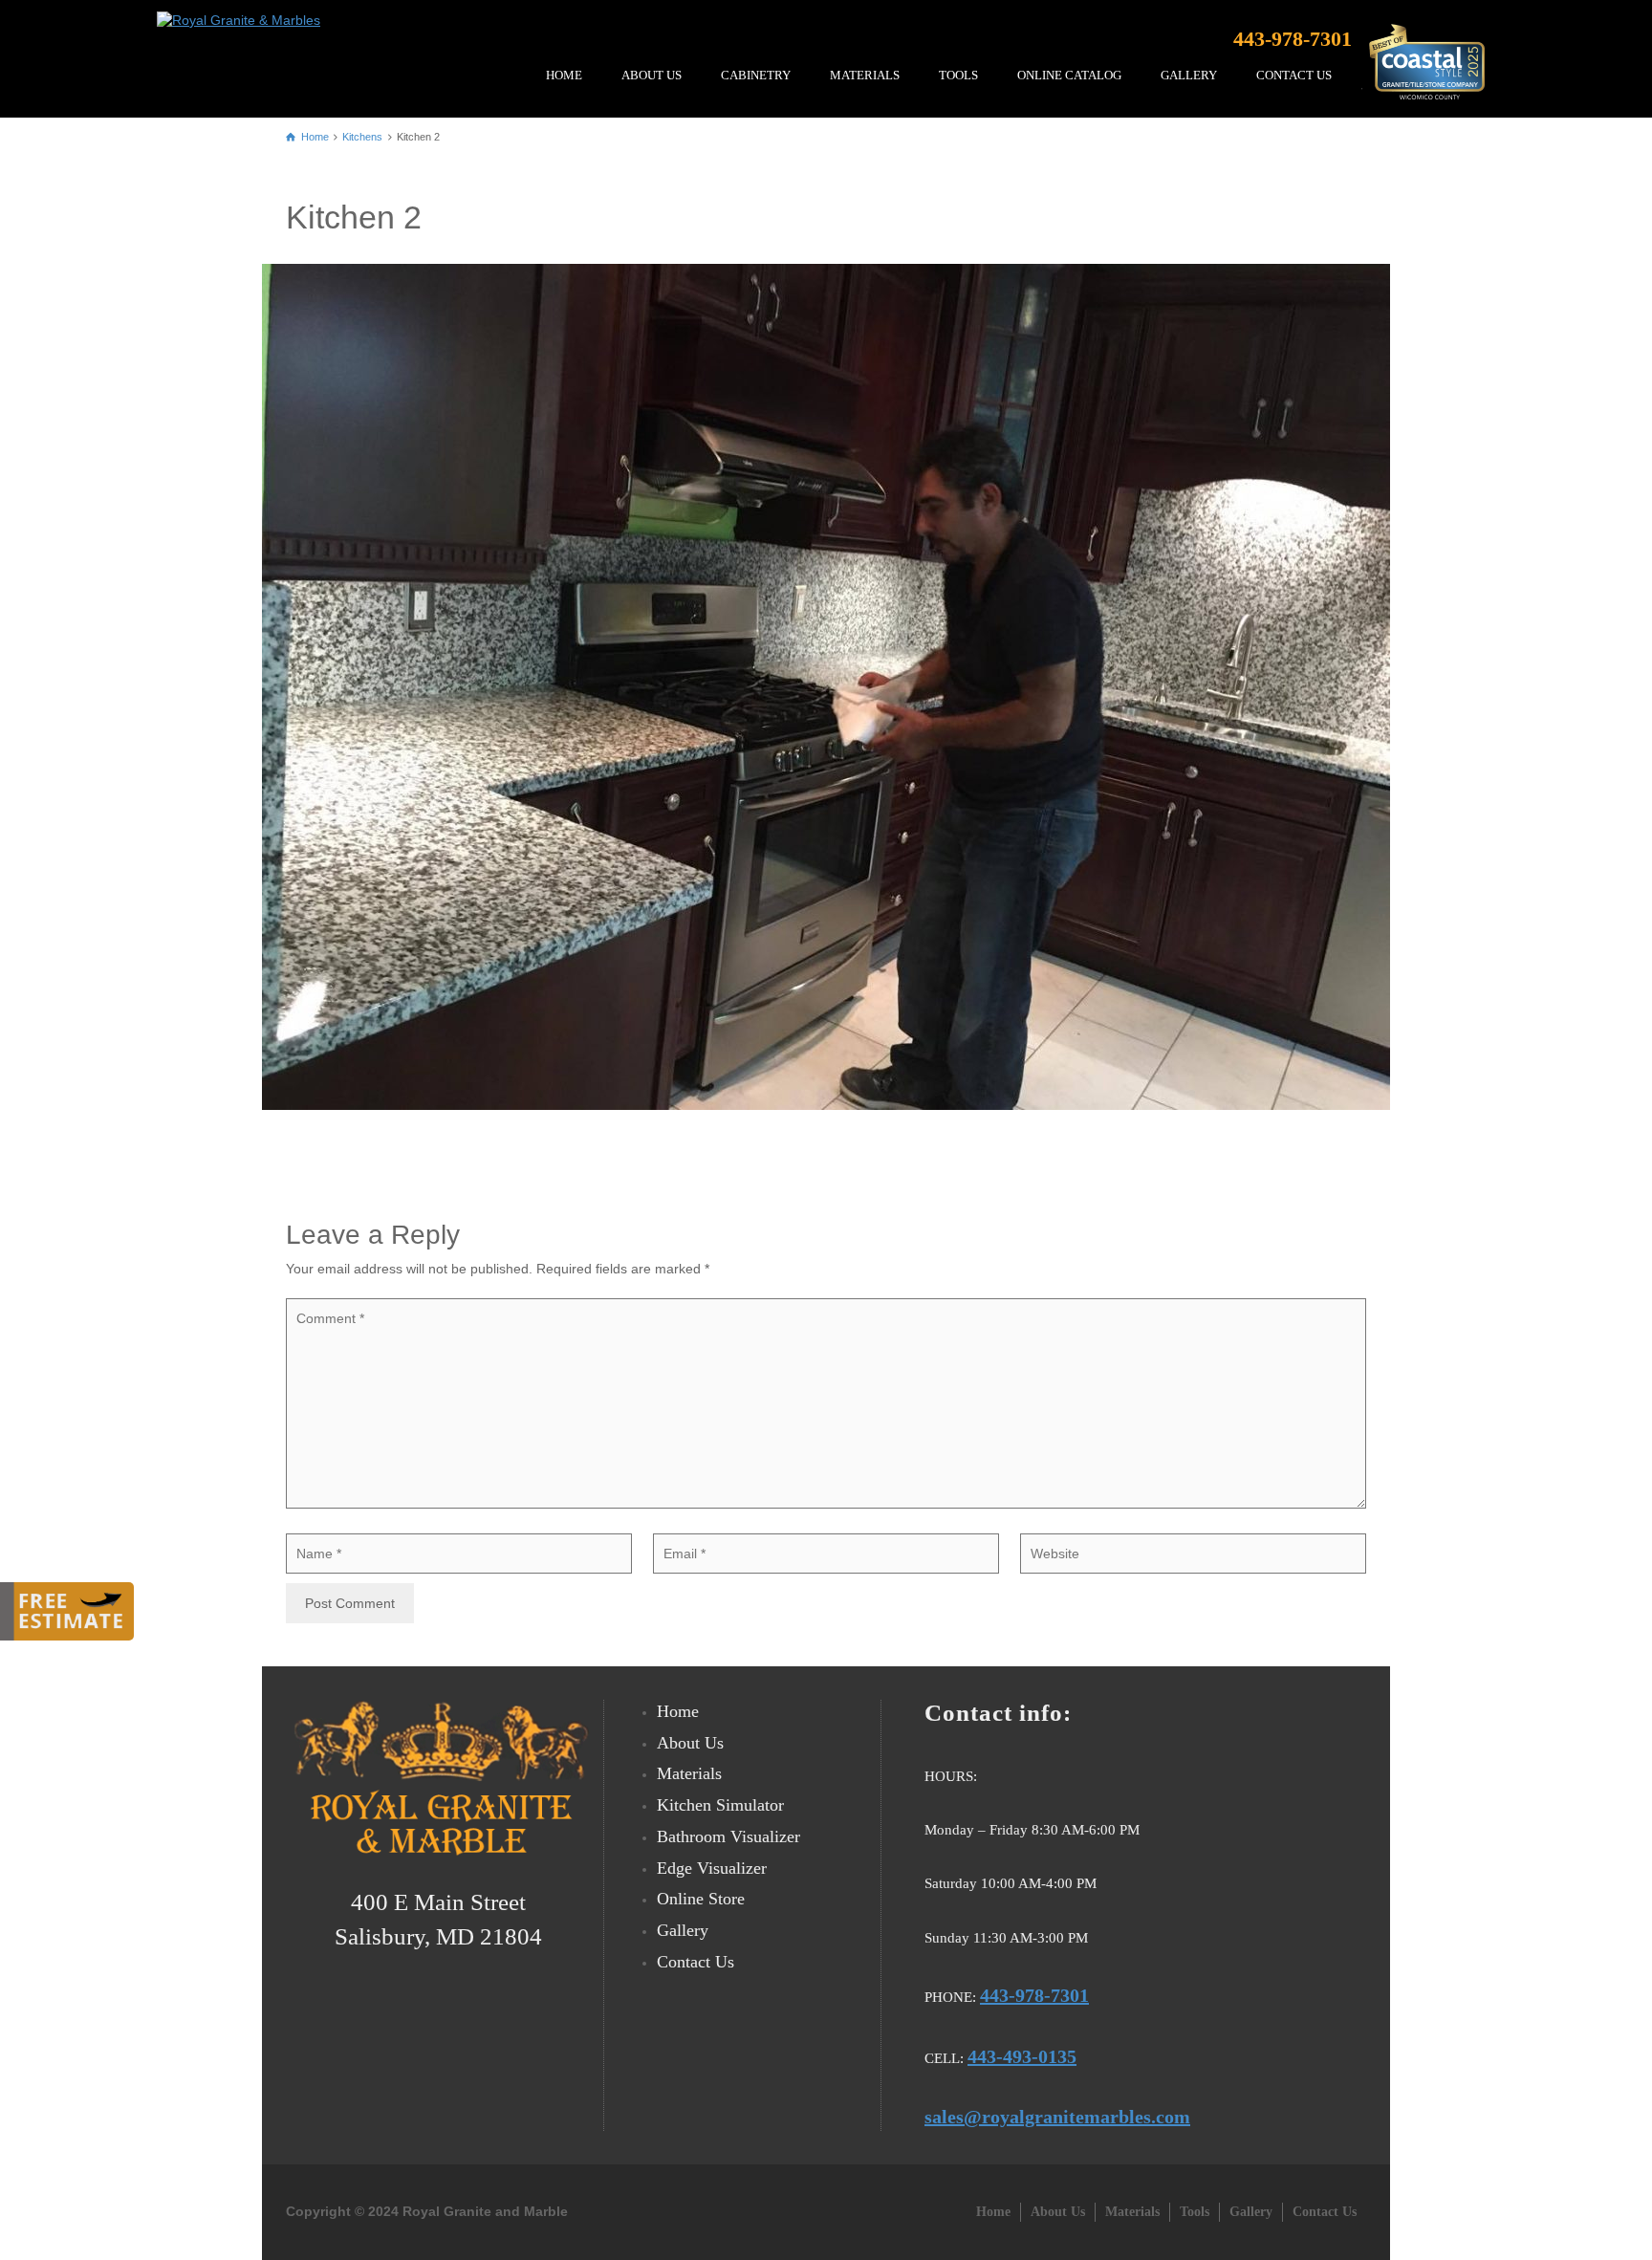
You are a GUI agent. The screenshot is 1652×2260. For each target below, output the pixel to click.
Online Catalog (1069, 75)
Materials (865, 75)
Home (564, 75)
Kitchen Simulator (720, 1805)
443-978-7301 (1293, 39)
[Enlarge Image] (826, 687)
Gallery (683, 1930)
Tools (1195, 2212)
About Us (652, 75)
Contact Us (1294, 75)
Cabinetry (756, 75)
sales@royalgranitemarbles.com (1057, 2117)
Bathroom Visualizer (728, 1836)
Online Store (701, 1899)
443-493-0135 (1022, 2056)
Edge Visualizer (712, 1868)
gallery (1189, 75)
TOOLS (958, 75)
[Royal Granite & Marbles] (243, 14)
